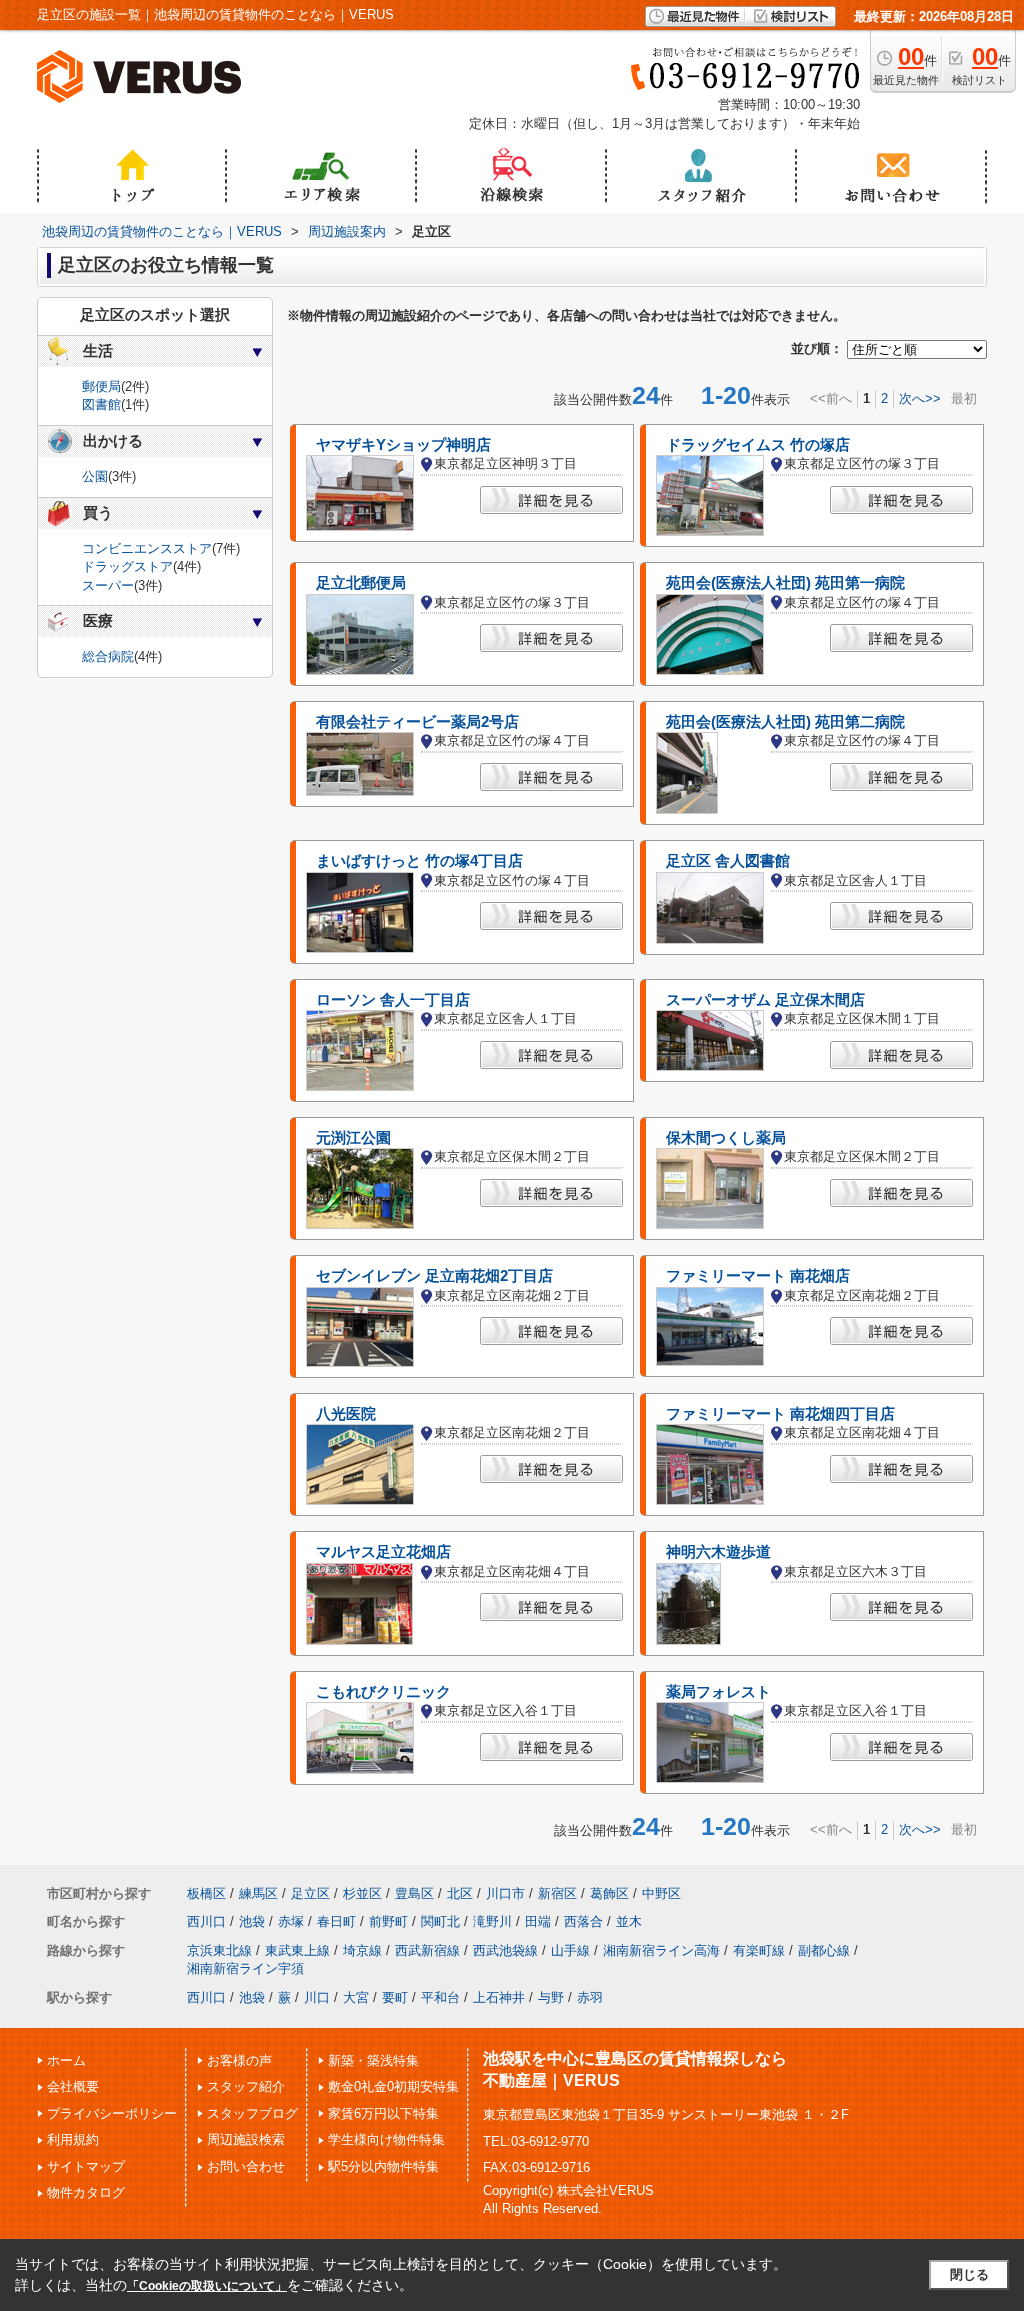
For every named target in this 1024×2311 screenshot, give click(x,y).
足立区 (310, 1893)
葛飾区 (609, 1893)
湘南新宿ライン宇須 (245, 1968)
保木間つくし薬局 (726, 1138)
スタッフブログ (252, 2113)
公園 (95, 476)
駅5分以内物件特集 (383, 2166)
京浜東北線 (219, 1950)
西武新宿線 (427, 1950)
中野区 (661, 1893)
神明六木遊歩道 (718, 1552)
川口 (317, 1997)
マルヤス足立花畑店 (383, 1552)
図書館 (101, 404)
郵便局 (101, 386)
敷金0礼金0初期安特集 (393, 2086)
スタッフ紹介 (246, 2086)
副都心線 (824, 1950)
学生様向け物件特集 (386, 2139)
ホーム (66, 2060)
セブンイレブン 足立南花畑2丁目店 (434, 1276)
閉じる (969, 2274)
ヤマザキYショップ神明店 (403, 445)
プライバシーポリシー (112, 2113)
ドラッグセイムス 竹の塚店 (758, 445)
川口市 (505, 1893)
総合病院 (108, 656)
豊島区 (414, 1893)
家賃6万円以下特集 (383, 2113)
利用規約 (73, 2139)
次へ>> (920, 398)
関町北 (440, 1921)
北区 (460, 1893)
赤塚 (291, 1921)
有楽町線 (759, 1950)
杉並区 (362, 1893)
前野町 (388, 1921)
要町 (395, 1997)
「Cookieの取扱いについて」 (207, 2286)
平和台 (440, 1997)
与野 (551, 1997)
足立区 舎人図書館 (728, 861)
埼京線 (362, 1950)
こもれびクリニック (383, 1692)
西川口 (206, 1921)
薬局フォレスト (718, 1692)
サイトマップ (86, 2166)
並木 (629, 1921)
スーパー (108, 585)
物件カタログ (86, 2192)
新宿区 (557, 1893)
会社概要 (73, 2086)
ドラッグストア (127, 566)
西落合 (583, 1921)
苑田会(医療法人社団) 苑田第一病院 (785, 583)
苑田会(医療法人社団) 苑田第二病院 (785, 722)
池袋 (252, 1921)
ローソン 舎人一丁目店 (393, 1000)
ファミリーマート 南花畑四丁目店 (780, 1414)
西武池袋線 (505, 1950)
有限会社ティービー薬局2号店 (417, 722)
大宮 (356, 1997)
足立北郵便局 (361, 583)
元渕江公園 (353, 1138)
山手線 (570, 1950)
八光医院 (346, 1414)
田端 (538, 1921)
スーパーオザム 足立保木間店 (765, 1000)
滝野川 (492, 1921)
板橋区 (206, 1893)
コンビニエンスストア (147, 548)
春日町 (336, 1921)
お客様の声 (239, 2060)
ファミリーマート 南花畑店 (758, 1276)
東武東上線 (297, 1950)
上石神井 (499, 1997)
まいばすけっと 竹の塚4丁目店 (419, 861)
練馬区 (258, 1893)
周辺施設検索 (246, 2139)
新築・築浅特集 (373, 2060)
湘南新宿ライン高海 (661, 1950)
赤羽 (590, 1997)
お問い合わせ (246, 2166)
